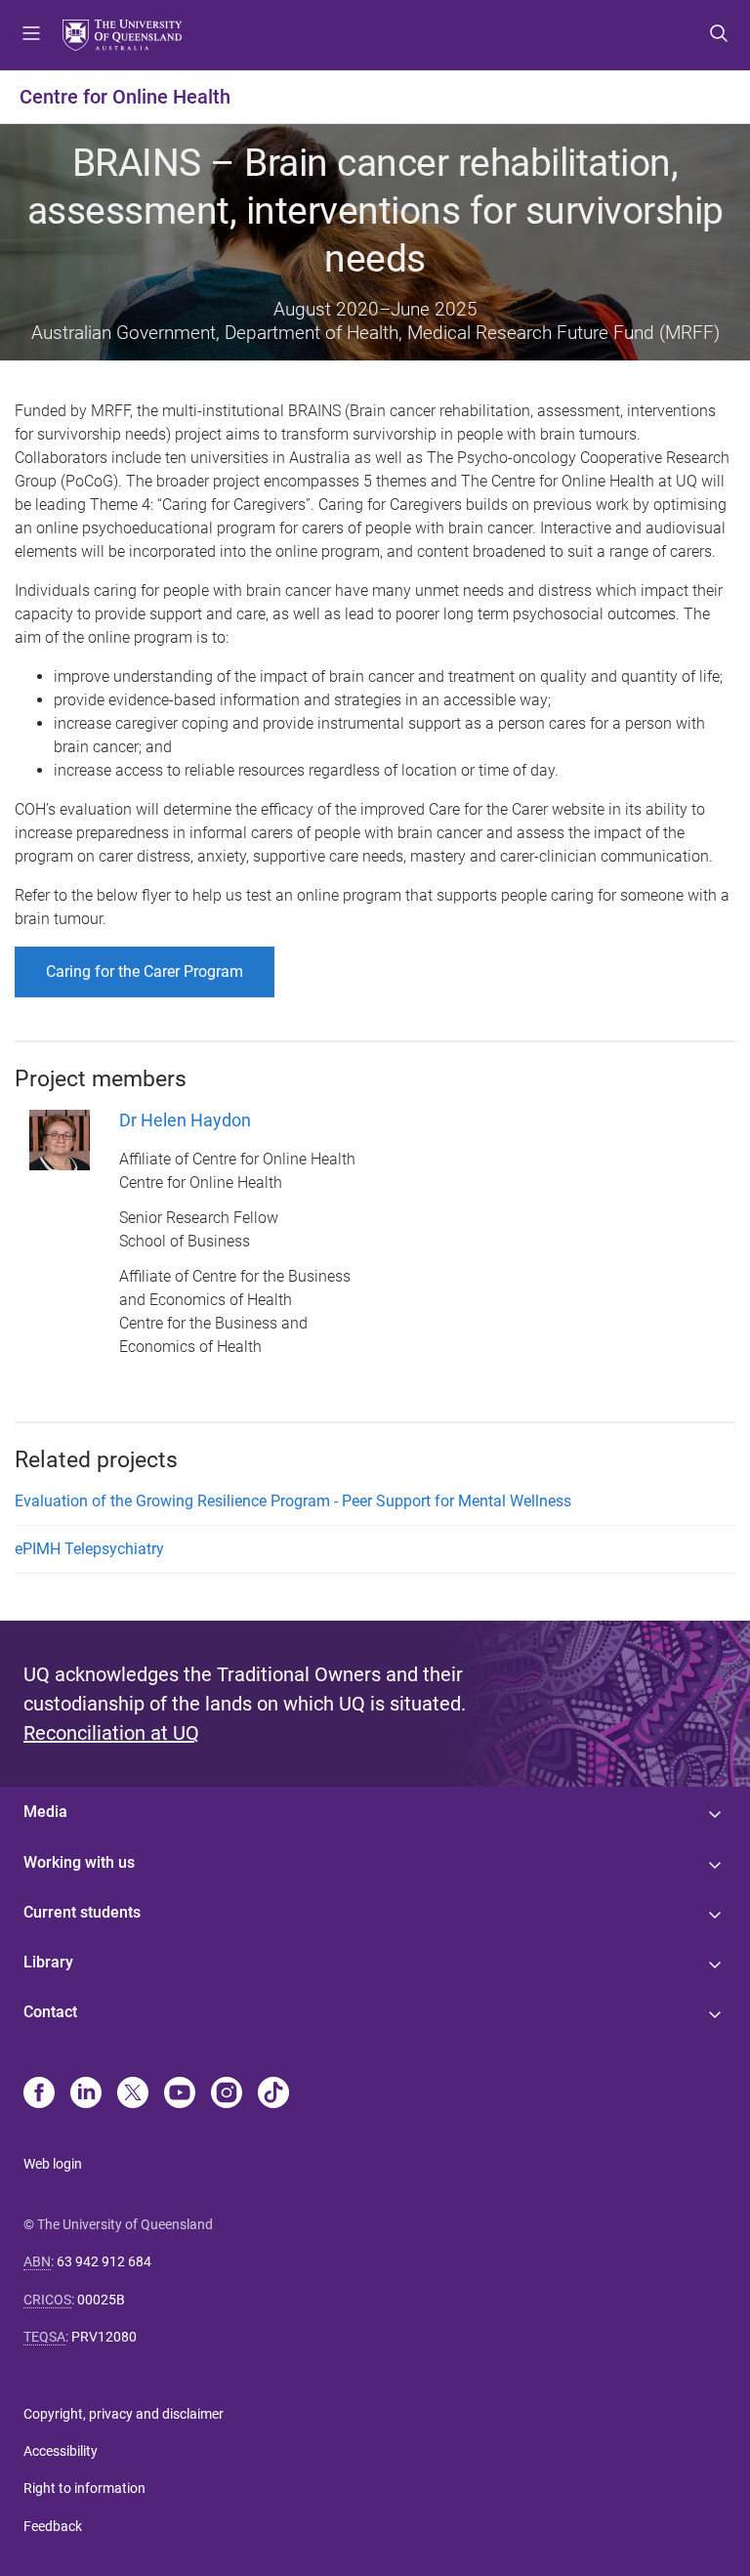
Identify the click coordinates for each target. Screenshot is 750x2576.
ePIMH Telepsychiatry (89, 1549)
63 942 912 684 (104, 2261)
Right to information (84, 2488)
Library (48, 1962)
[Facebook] (39, 2094)
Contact (50, 2012)
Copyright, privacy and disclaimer (124, 2414)
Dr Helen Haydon (185, 1120)
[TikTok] (273, 2094)
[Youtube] (180, 2094)
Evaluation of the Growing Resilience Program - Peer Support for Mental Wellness (293, 1501)
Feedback (53, 2526)
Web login (53, 2164)
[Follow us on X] (133, 2094)
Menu (31, 35)
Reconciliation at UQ (111, 1733)
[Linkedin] (86, 2094)
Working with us (79, 1862)
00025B (101, 2300)
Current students (82, 1912)
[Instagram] (227, 2094)
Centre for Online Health (125, 97)
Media (45, 1812)
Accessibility (61, 2451)
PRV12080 (104, 2337)
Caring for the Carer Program (145, 971)
